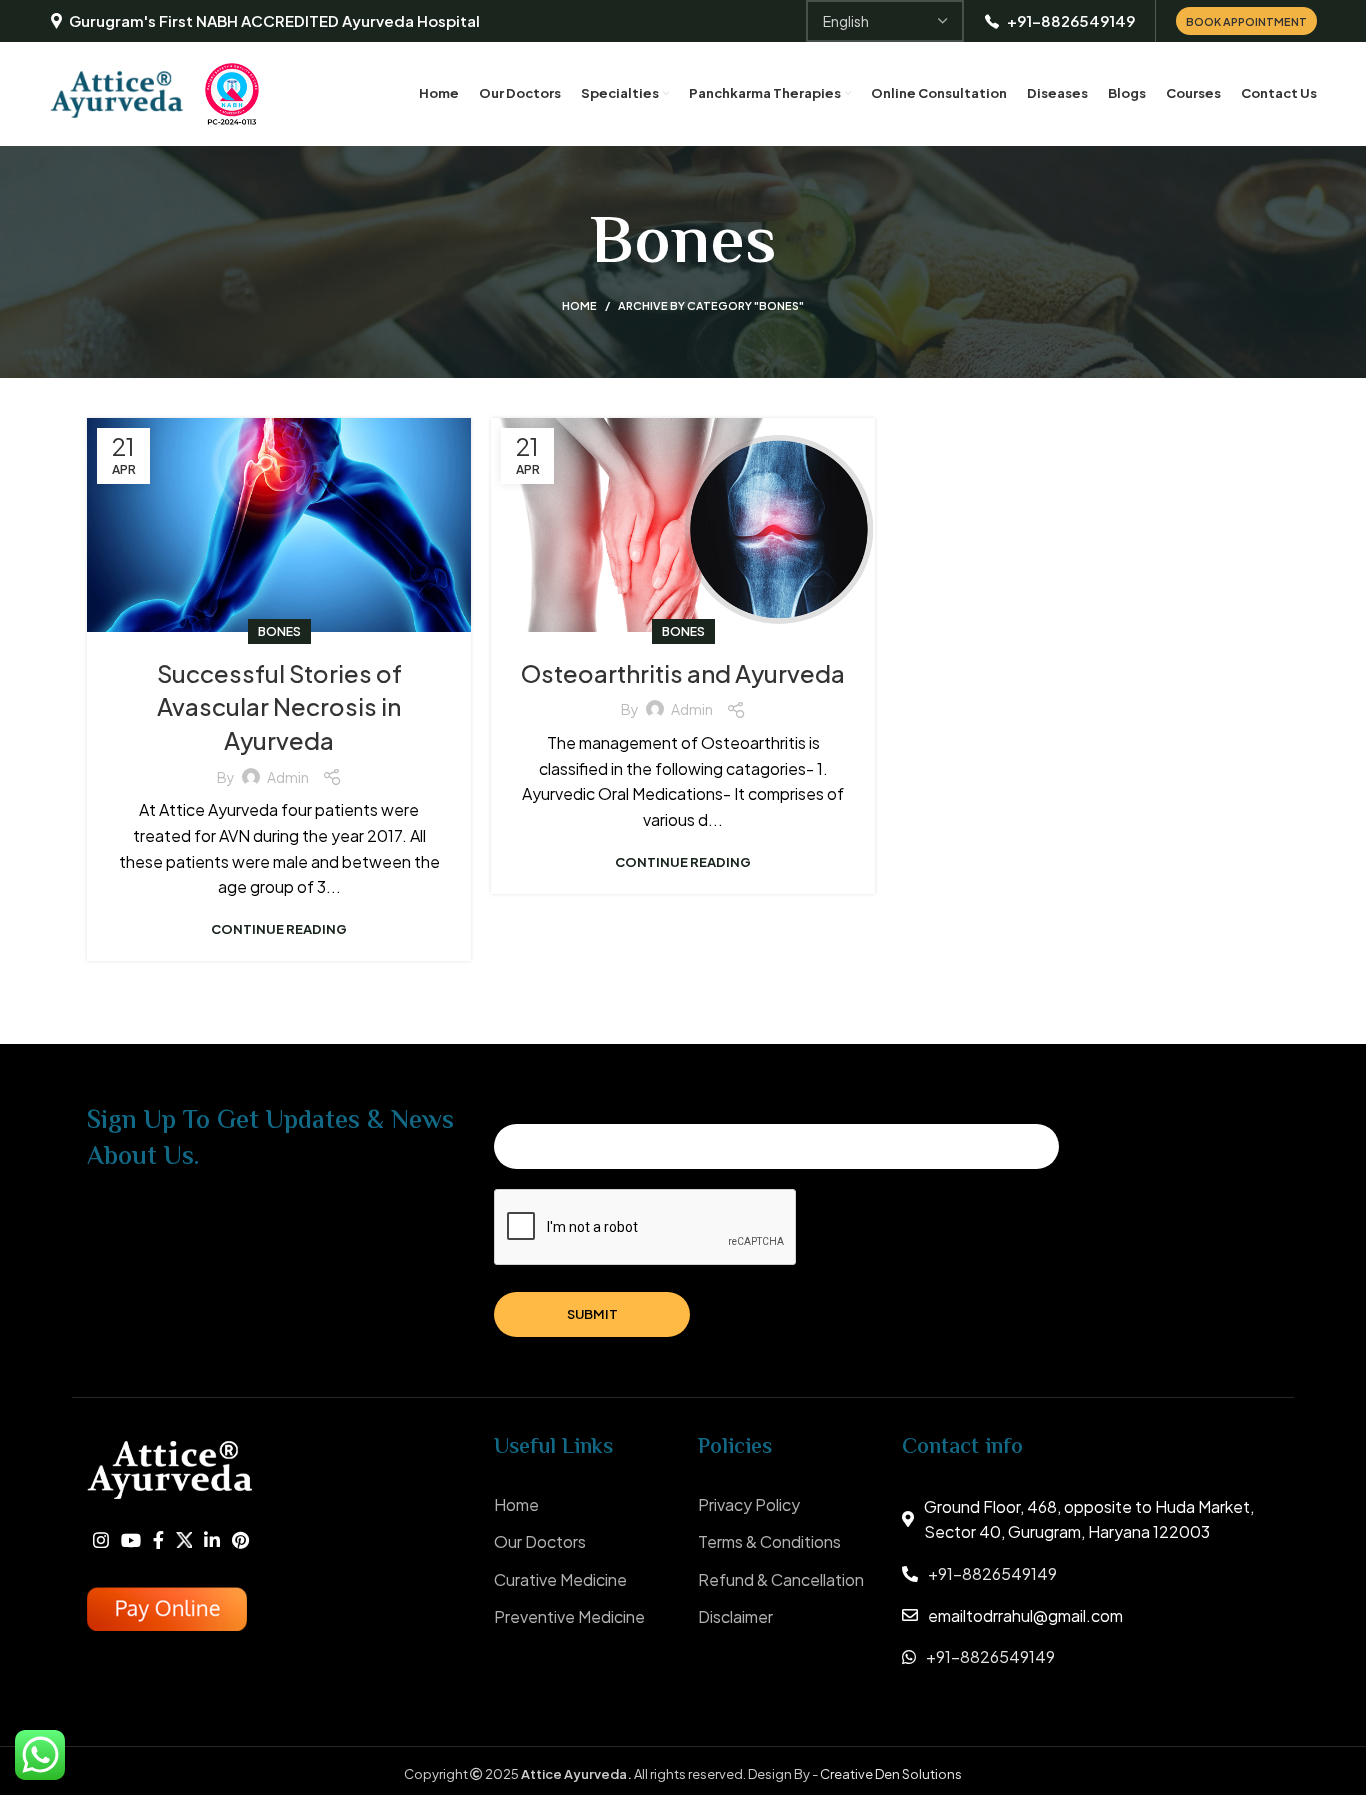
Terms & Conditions (769, 1541)
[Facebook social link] (158, 1540)
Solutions (932, 1774)
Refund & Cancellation (781, 1579)
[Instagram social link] (101, 1540)
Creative (847, 1774)
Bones (279, 631)
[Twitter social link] (184, 1539)
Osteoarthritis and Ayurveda (683, 673)
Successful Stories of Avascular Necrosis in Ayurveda (279, 706)
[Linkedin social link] (212, 1540)
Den (888, 1774)
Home (579, 305)
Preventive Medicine (569, 1616)
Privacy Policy (749, 1504)
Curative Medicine (560, 1579)
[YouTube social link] (131, 1540)
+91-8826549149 (992, 1573)
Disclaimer (735, 1616)
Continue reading (279, 929)
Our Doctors (540, 1541)
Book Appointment (1246, 21)
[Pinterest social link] (240, 1540)
